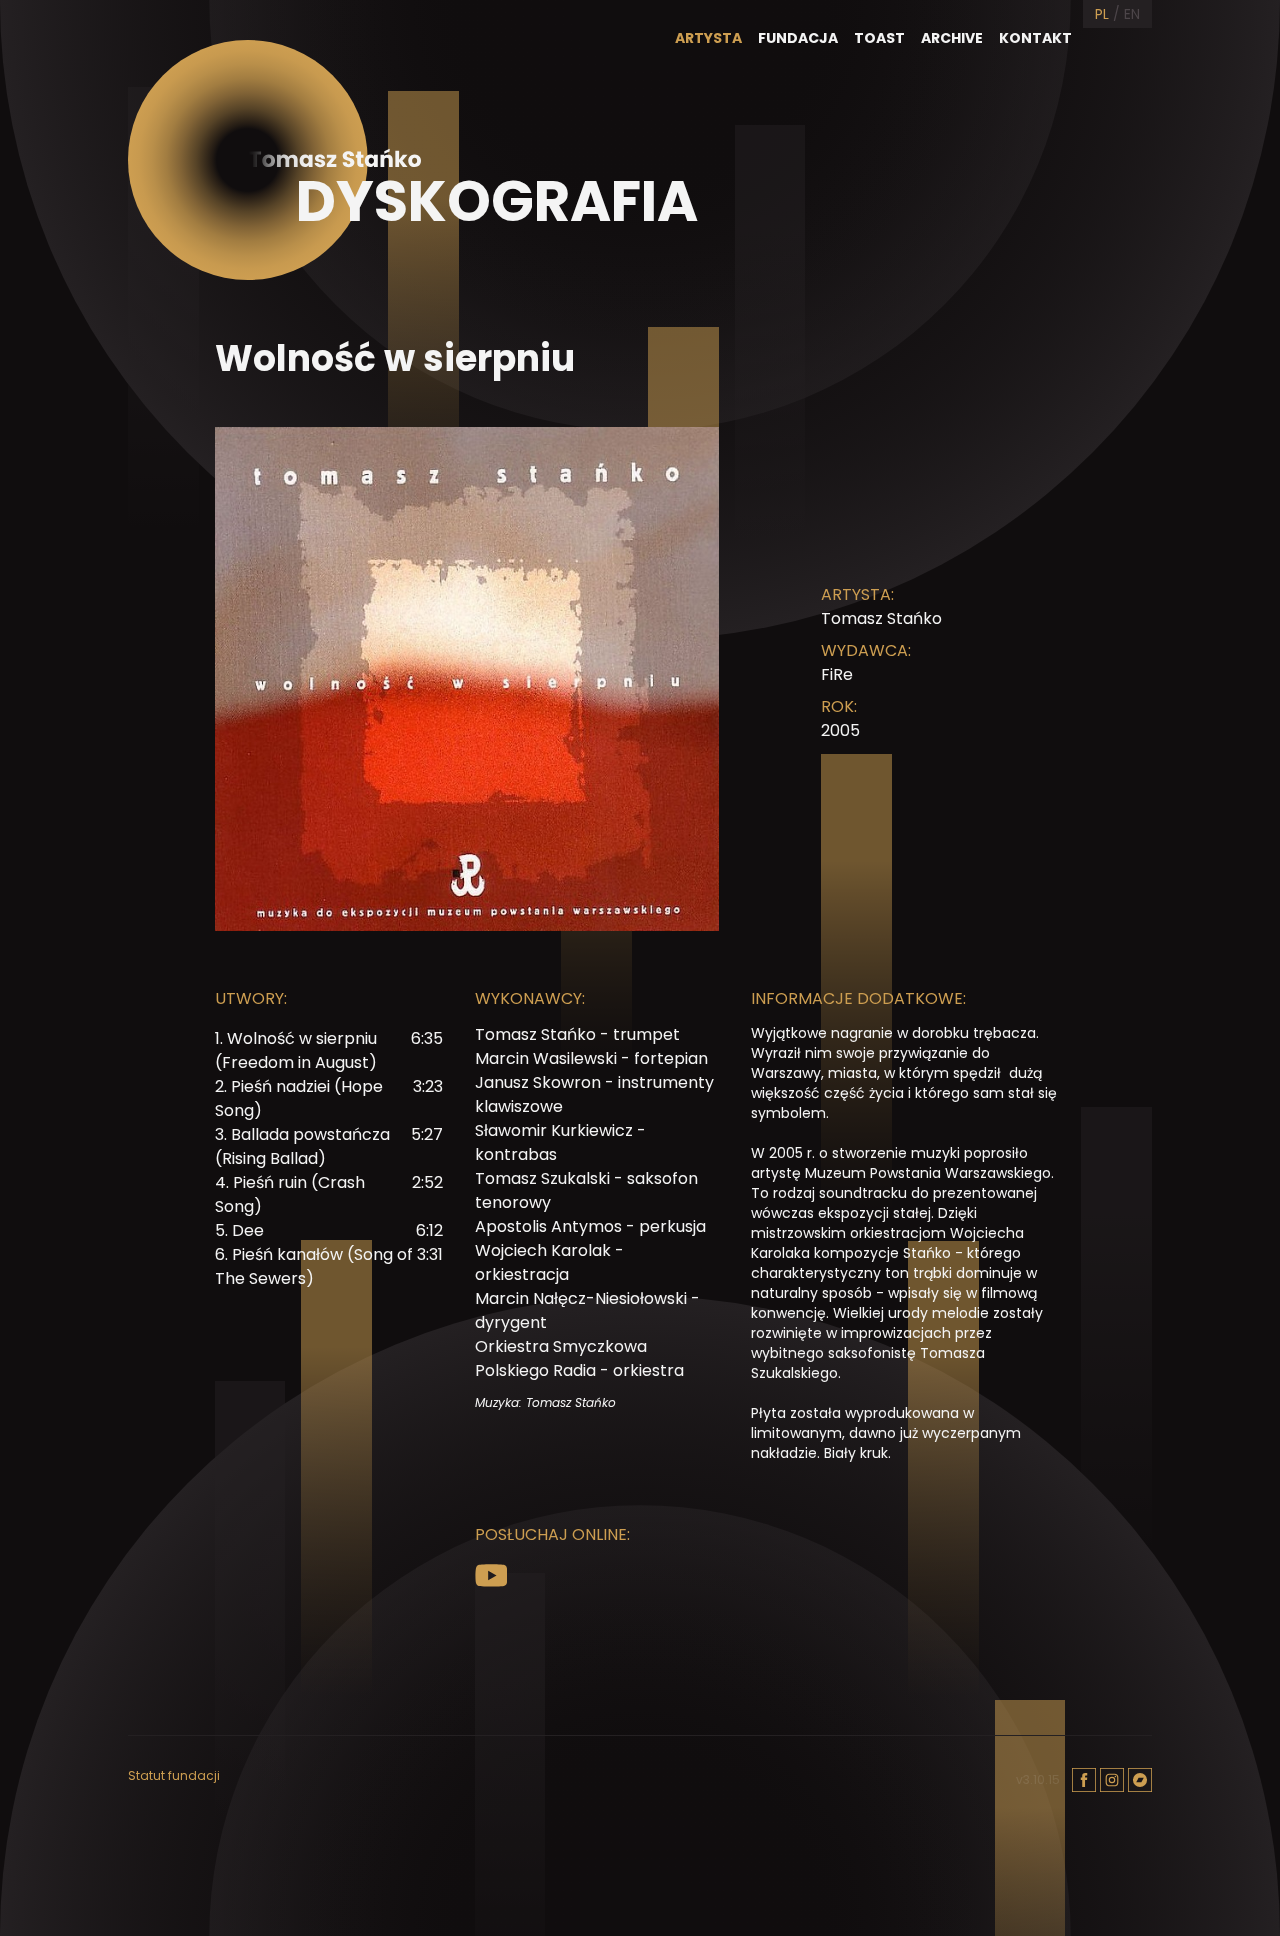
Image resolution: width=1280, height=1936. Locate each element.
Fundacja (798, 38)
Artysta (708, 38)
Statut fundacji (174, 1776)
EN (1132, 14)
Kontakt (1035, 38)
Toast (879, 38)
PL (1102, 14)
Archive (952, 38)
